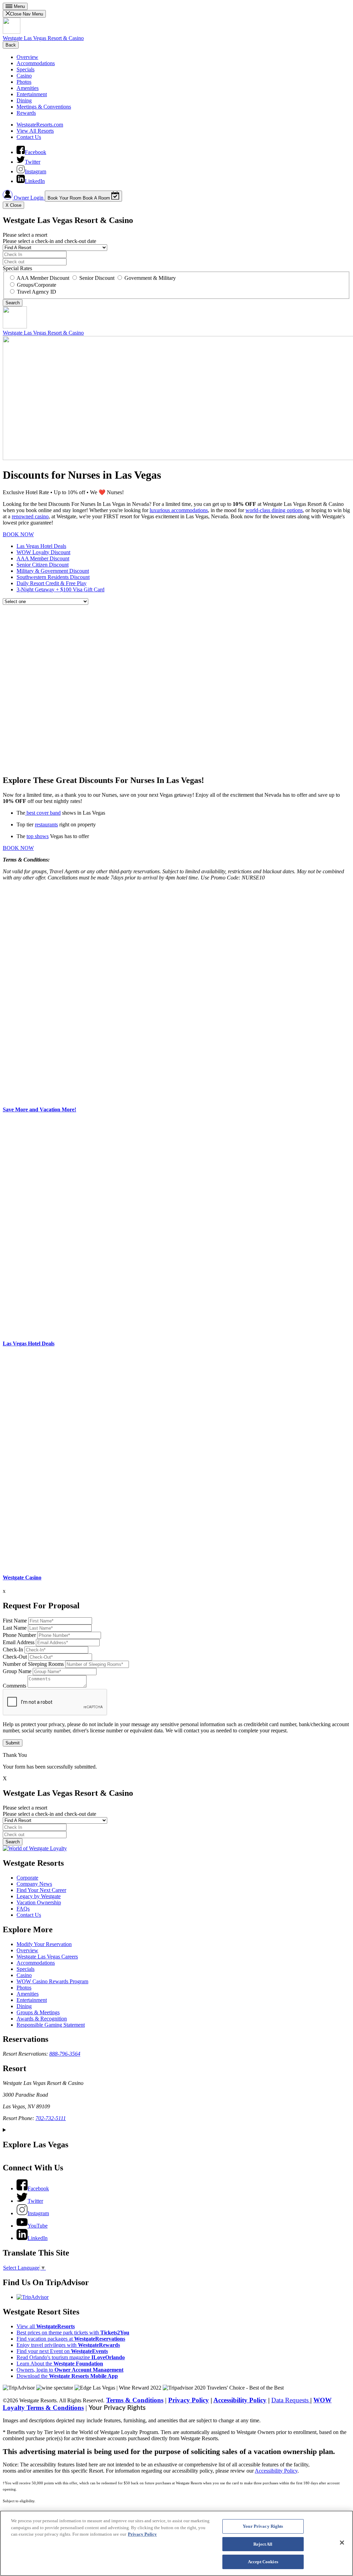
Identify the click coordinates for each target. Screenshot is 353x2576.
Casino (24, 76)
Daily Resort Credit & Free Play (52, 583)
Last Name (15, 1628)
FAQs (23, 1909)
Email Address (19, 1642)
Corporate (27, 1878)
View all (46, 2326)
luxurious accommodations (179, 510)
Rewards (26, 113)
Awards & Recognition (42, 2019)
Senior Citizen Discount (43, 565)
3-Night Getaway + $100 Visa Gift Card (60, 589)
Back (11, 45)
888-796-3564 (65, 2054)
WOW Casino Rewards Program (52, 1981)
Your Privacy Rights (117, 2408)
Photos (24, 82)
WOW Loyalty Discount (43, 552)
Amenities (28, 88)
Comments (14, 1686)
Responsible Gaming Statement (51, 2025)
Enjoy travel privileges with (68, 2345)
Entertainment (32, 94)
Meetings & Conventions (44, 107)
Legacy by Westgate (39, 1896)
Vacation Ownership (39, 1902)
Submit (13, 1743)
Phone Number (19, 1635)
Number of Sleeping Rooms (33, 1664)
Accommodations (36, 63)
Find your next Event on (62, 2351)
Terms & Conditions (135, 2400)
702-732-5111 (51, 2118)
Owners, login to (70, 2370)
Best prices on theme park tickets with (73, 2333)
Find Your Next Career (41, 1890)
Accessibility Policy (240, 2400)
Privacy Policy (189, 2400)
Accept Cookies (263, 2562)
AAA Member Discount (43, 558)
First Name (15, 1621)
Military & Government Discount (53, 571)
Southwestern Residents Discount (53, 577)
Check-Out (15, 1657)
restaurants (46, 824)
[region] (176, 2543)
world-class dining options (274, 510)
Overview (27, 57)
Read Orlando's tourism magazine (71, 2357)
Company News (34, 1884)
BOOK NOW (18, 534)
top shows (38, 836)
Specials (26, 69)
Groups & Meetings (38, 2012)
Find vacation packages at (71, 2339)
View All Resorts (35, 131)
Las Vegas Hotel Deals (41, 546)
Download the (67, 2376)
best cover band (43, 813)
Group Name (17, 1671)
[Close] (342, 2543)
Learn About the (60, 2364)
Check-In (13, 1650)
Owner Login (29, 198)
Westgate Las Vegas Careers (47, 1957)
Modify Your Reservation (44, 1944)
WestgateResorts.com (40, 125)
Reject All (263, 2544)
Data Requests (291, 2400)
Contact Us (29, 137)
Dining (24, 100)
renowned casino (30, 516)
